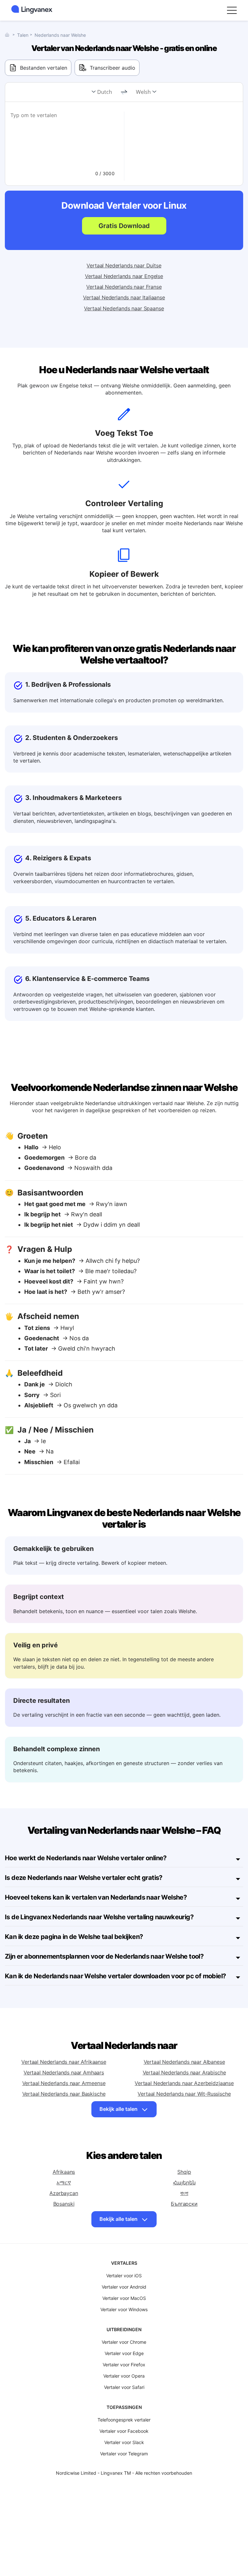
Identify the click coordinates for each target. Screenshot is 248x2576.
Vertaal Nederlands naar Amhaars (64, 2072)
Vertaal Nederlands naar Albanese (184, 2062)
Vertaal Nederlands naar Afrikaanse (64, 2062)
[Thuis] (9, 35)
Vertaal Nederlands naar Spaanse (124, 308)
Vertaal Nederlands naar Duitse (124, 265)
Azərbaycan (64, 2193)
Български (184, 2204)
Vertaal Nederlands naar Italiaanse (124, 297)
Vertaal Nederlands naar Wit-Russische (184, 2094)
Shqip (184, 2172)
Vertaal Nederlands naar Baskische (64, 2094)
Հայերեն (184, 2182)
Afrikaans (64, 2172)
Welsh (143, 92)
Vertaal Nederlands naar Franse (124, 287)
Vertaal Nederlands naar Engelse (124, 276)
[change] (124, 92)
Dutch (105, 92)
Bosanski (64, 2204)
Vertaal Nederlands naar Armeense (64, 2083)
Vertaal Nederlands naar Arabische (184, 2072)
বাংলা (184, 2193)
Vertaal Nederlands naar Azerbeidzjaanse (184, 2083)
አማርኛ (64, 2182)
